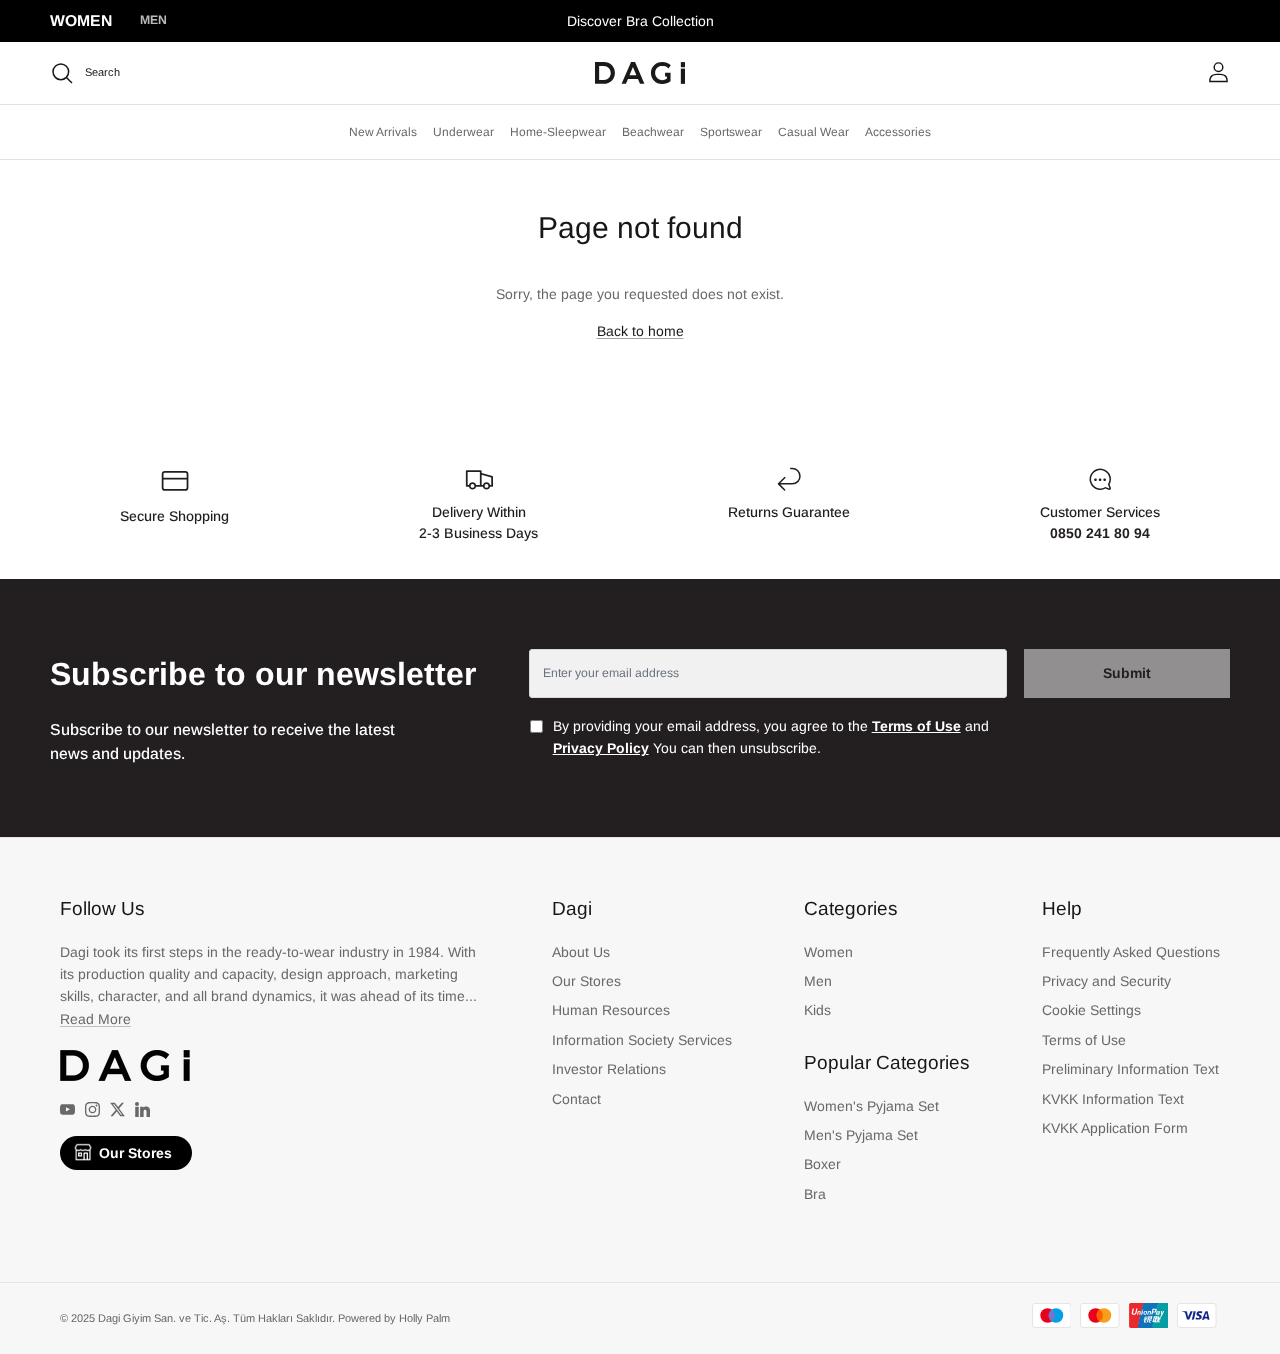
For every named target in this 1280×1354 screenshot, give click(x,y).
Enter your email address (611, 673)
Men (153, 20)
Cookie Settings (1091, 1010)
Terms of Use (1084, 1040)
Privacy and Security (1106, 981)
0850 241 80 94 (1100, 533)
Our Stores (135, 1153)
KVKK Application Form (1115, 1128)
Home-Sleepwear (558, 132)
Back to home (640, 331)
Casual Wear (813, 132)
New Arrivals (383, 132)
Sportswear (731, 132)
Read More (95, 1019)
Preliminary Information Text (1130, 1069)
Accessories (898, 132)
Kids (817, 1010)
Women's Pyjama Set (871, 1106)
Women (81, 20)
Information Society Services (642, 1040)
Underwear (463, 132)
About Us (581, 952)
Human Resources (611, 1010)
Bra (815, 1194)
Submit (1127, 673)
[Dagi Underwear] (640, 73)
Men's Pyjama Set (861, 1135)
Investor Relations (609, 1069)
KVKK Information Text (1113, 1099)
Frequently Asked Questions (1131, 952)
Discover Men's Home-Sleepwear (640, 29)
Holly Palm (424, 1318)
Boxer (822, 1164)
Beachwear (653, 132)
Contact (576, 1099)
